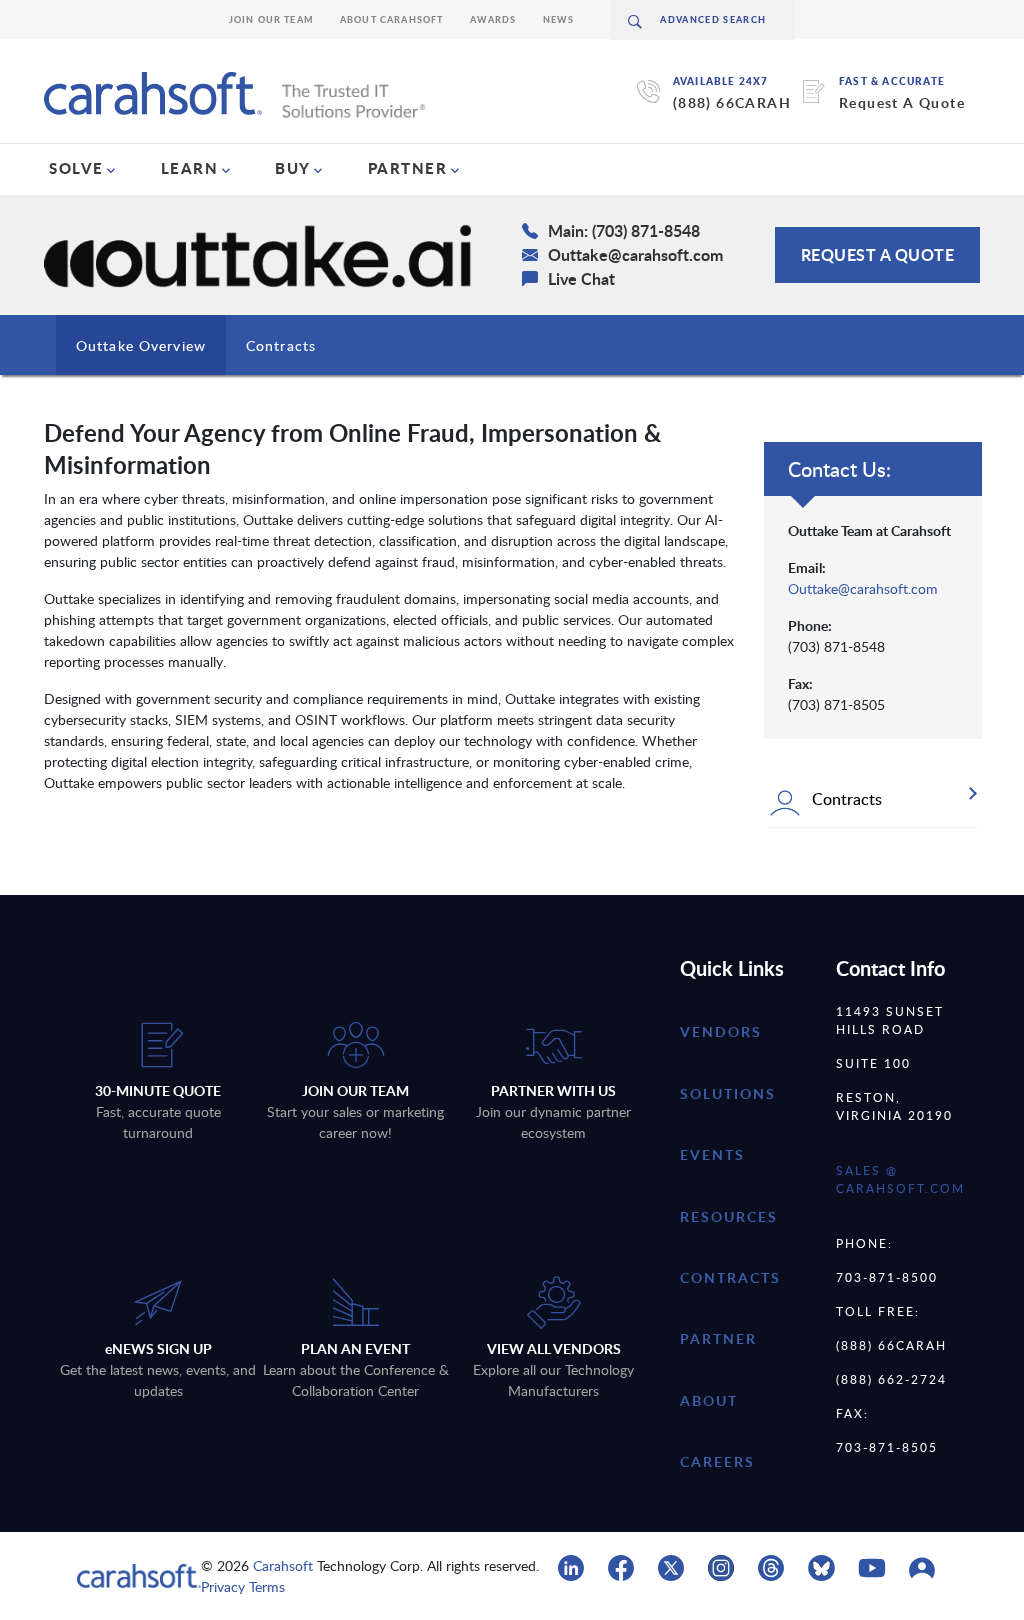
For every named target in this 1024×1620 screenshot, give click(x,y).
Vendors (721, 1031)
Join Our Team (271, 19)
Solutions (728, 1093)
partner (718, 1338)
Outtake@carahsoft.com (863, 588)
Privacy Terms (243, 1586)
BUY (293, 168)
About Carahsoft (392, 19)
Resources (729, 1216)
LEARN (190, 168)
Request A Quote (902, 102)
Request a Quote (878, 254)
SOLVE (76, 168)
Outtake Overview (141, 345)
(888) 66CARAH (732, 102)
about (709, 1400)
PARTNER (408, 168)
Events (712, 1154)
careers (717, 1461)
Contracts (281, 345)
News (559, 19)
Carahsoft (283, 1565)
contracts (730, 1277)
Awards (493, 19)
